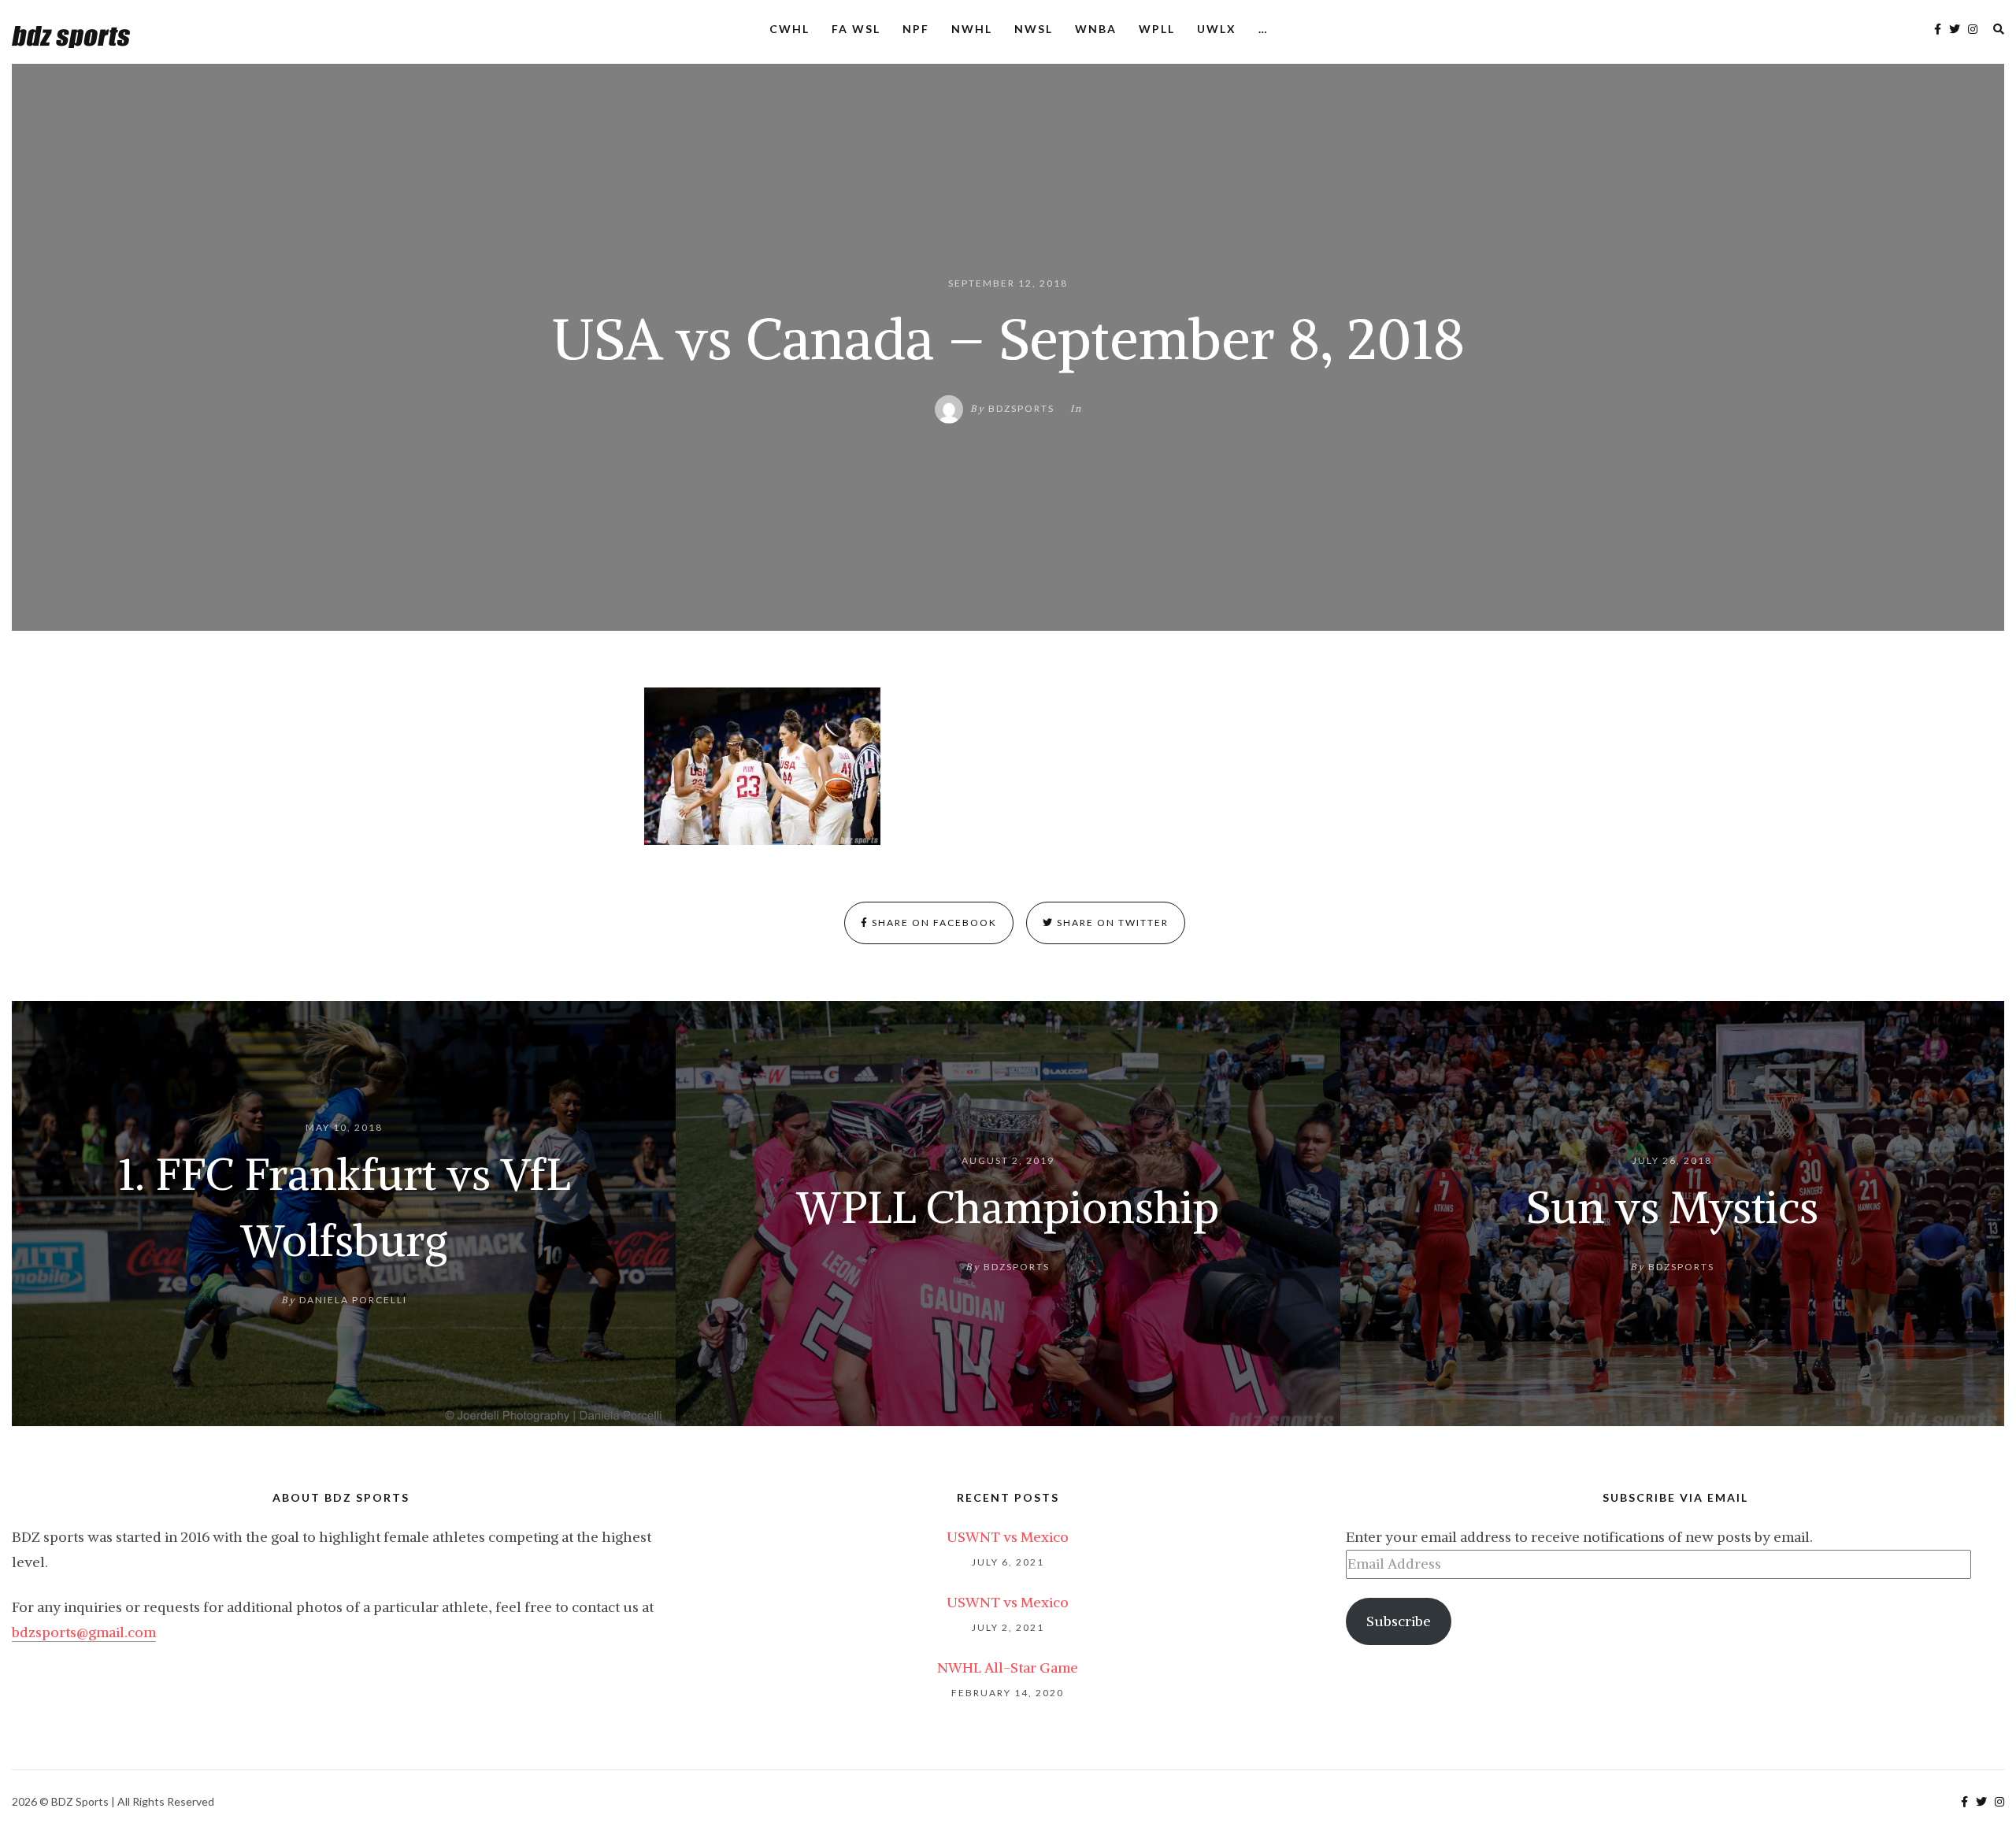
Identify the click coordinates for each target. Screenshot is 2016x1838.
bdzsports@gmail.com (84, 1632)
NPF (916, 29)
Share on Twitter (1111, 923)
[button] (762, 766)
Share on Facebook (933, 923)
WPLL (1157, 29)
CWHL (789, 29)
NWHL (972, 29)
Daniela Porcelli (353, 1299)
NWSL (1034, 29)
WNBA (1096, 29)
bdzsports (1021, 408)
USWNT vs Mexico (1008, 1537)
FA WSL (856, 29)
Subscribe (1399, 1621)
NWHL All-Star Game (1008, 1668)
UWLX (1217, 29)
